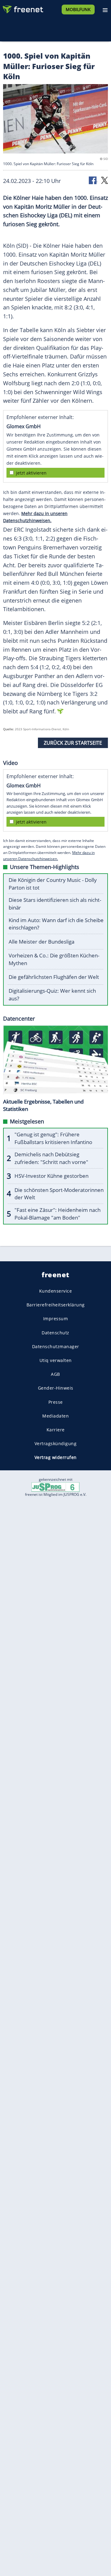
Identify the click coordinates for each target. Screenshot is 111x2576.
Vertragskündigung (56, 1443)
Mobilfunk (78, 9)
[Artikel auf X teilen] (105, 180)
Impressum (56, 1319)
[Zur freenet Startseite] (23, 8)
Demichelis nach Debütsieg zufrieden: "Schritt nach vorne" (51, 1158)
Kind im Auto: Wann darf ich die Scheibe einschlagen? (56, 924)
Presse (56, 1402)
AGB (55, 1374)
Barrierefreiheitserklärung (56, 1305)
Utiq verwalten (56, 1360)
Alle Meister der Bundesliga (41, 942)
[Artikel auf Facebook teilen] (93, 180)
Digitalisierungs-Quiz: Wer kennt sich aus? (52, 995)
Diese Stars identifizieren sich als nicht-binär (55, 904)
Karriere (56, 1430)
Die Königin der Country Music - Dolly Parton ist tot (53, 884)
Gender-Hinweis (56, 1388)
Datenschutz (55, 1333)
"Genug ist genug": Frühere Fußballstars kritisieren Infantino (53, 1138)
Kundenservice (56, 1291)
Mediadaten (55, 1416)
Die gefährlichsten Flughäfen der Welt (54, 977)
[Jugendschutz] (55, 1486)
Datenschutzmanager (56, 1346)
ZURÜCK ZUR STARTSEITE (73, 743)
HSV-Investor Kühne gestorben (51, 1176)
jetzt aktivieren (31, 473)
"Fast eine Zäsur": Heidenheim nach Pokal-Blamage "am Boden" (58, 1214)
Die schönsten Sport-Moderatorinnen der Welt (59, 1194)
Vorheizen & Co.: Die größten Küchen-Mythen (54, 959)
